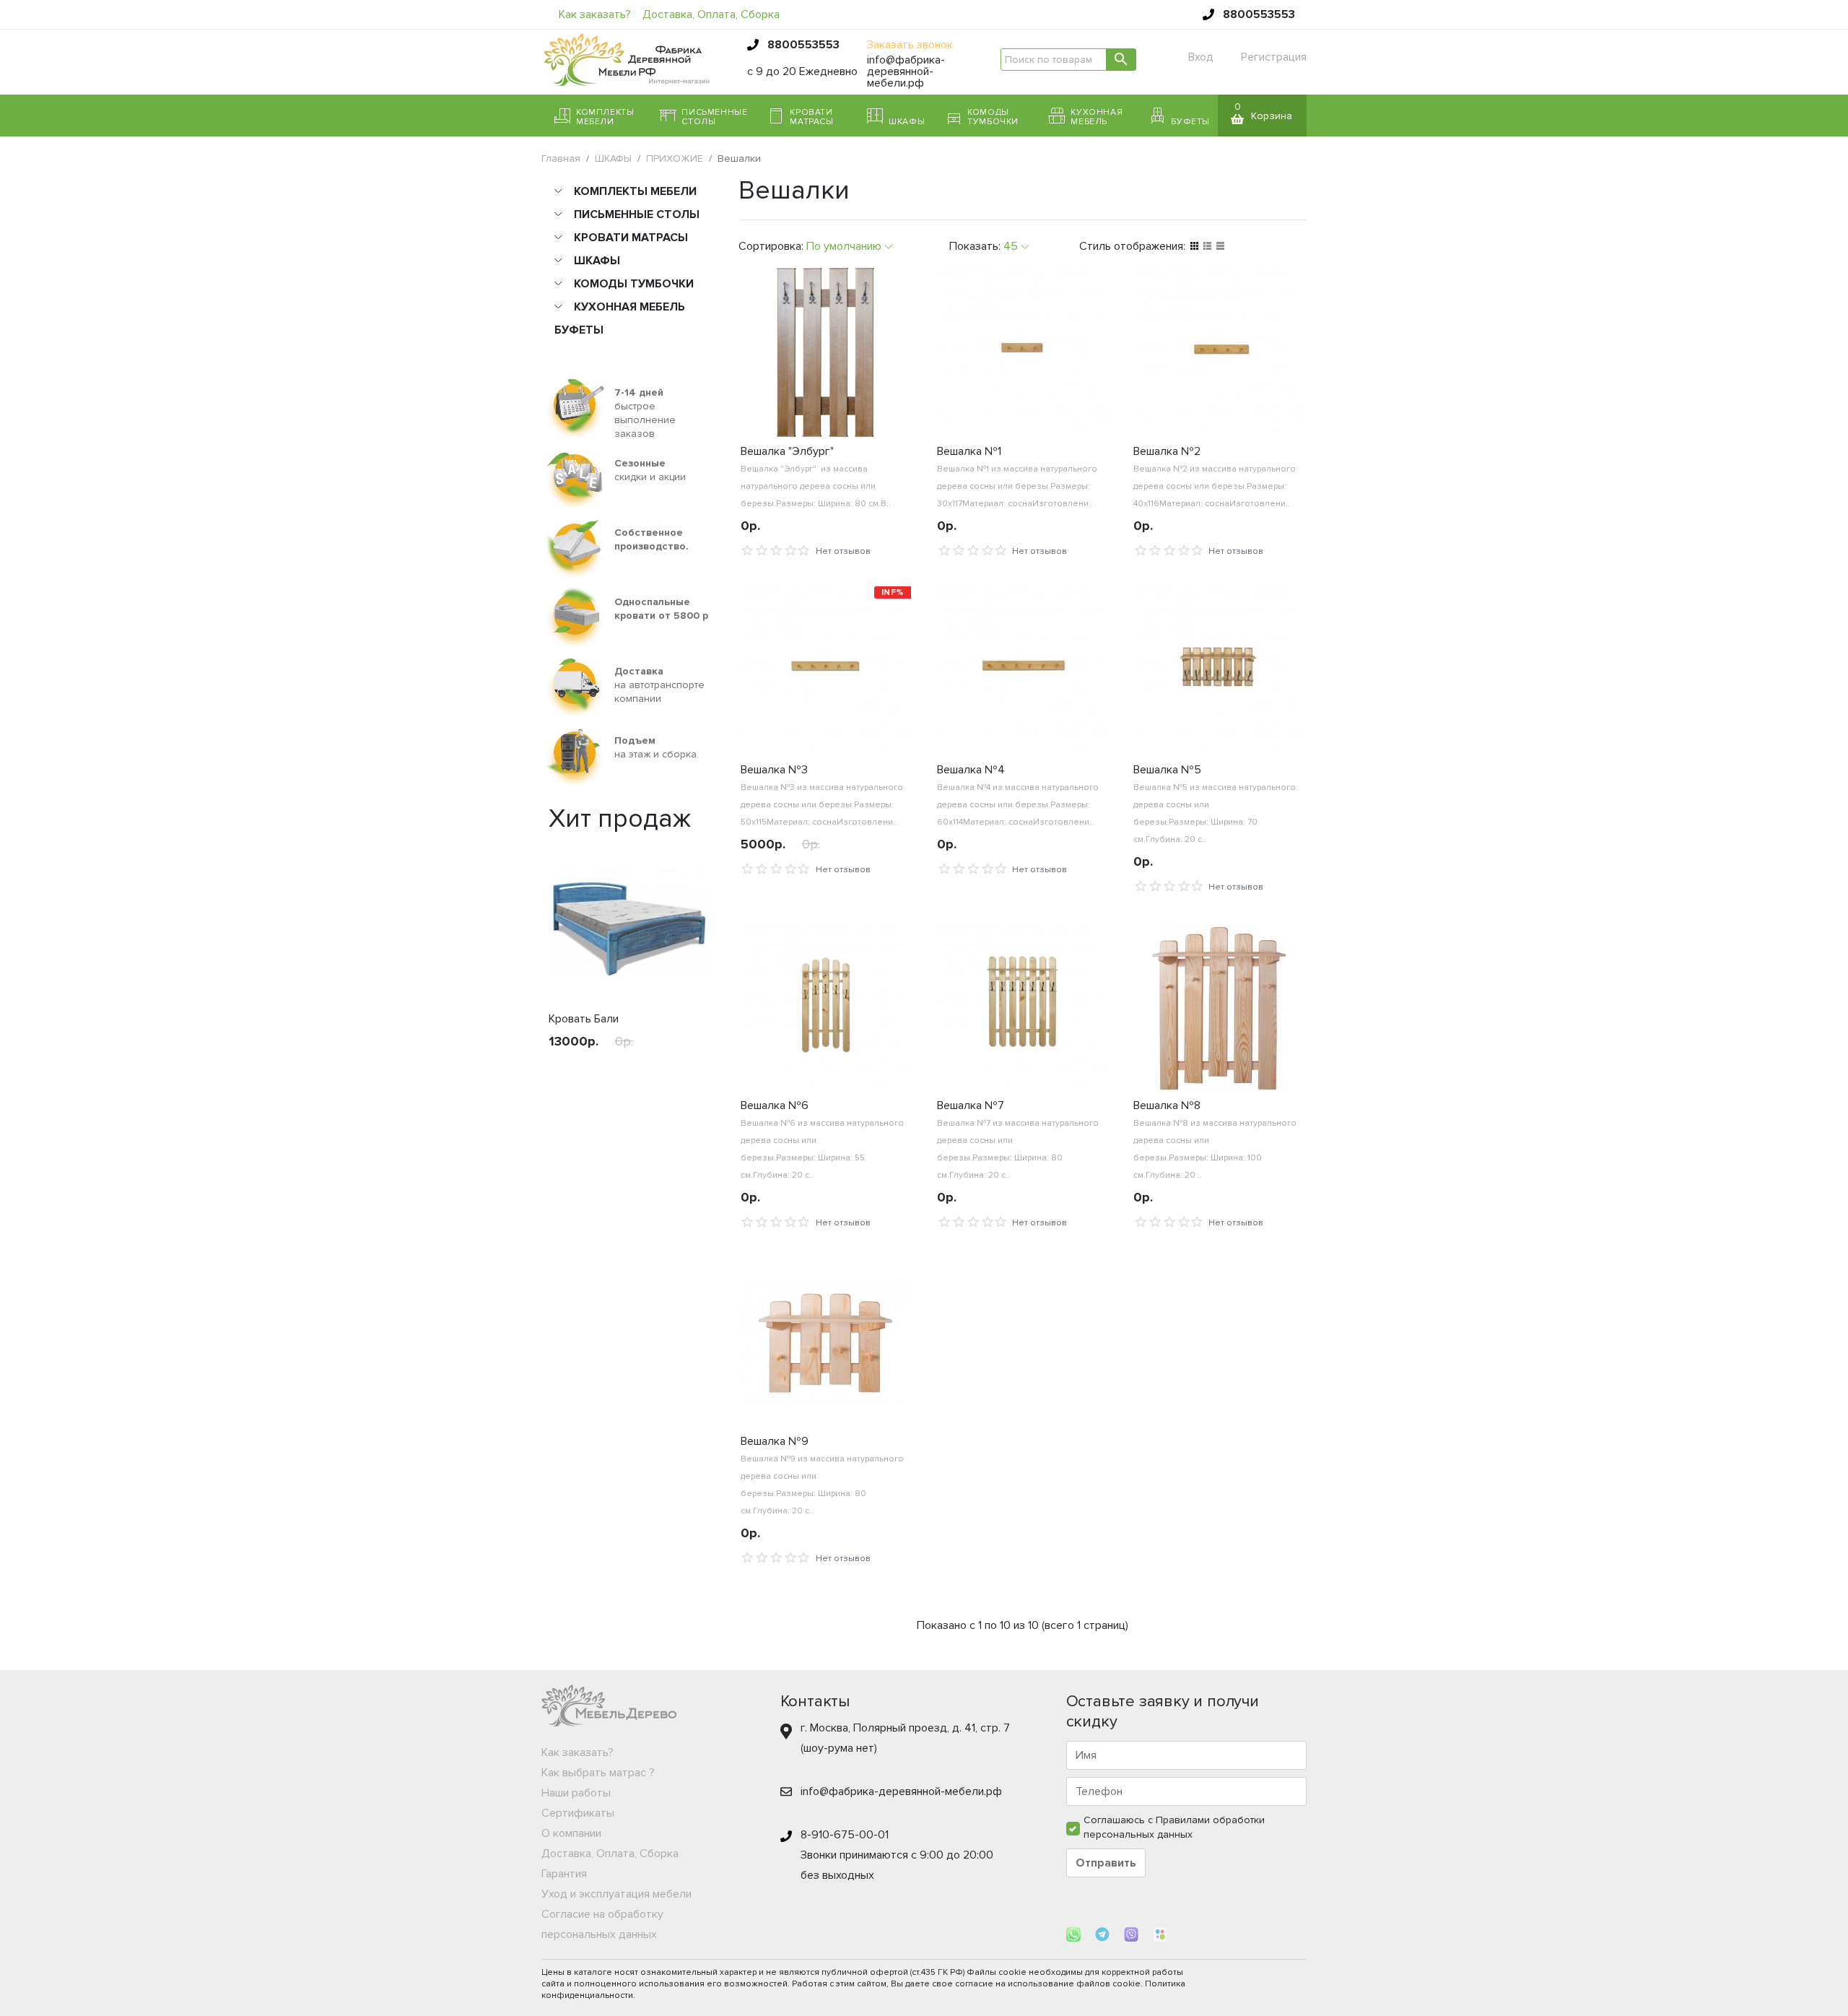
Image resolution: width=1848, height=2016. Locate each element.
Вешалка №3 (774, 770)
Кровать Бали (584, 1019)
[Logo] (627, 58)
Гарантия (564, 1874)
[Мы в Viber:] (1133, 1934)
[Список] (1207, 246)
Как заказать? (595, 14)
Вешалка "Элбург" (787, 451)
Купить (580, 1074)
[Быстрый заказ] (646, 1074)
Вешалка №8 (1167, 1105)
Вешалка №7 (971, 1105)
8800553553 (1259, 14)
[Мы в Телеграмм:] (1104, 1934)
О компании (571, 1833)
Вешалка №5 (1167, 770)
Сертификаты (578, 1813)
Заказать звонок (910, 45)
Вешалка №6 (775, 1105)
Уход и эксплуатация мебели (616, 1894)
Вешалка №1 (969, 451)
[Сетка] (1194, 246)
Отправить (1106, 1863)
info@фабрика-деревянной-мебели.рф (906, 71)
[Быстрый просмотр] (677, 1074)
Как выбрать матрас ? (598, 1773)
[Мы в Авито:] (1160, 1934)
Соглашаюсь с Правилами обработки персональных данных (1174, 1827)
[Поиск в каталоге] (1121, 60)
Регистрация (1274, 57)
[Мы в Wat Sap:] (1075, 1934)
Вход (1201, 57)
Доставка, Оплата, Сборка (711, 14)
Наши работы (576, 1793)
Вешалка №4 (971, 770)
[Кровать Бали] (629, 924)
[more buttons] (902, 900)
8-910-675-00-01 (845, 1835)
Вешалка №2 (1167, 451)
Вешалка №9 (775, 1441)
